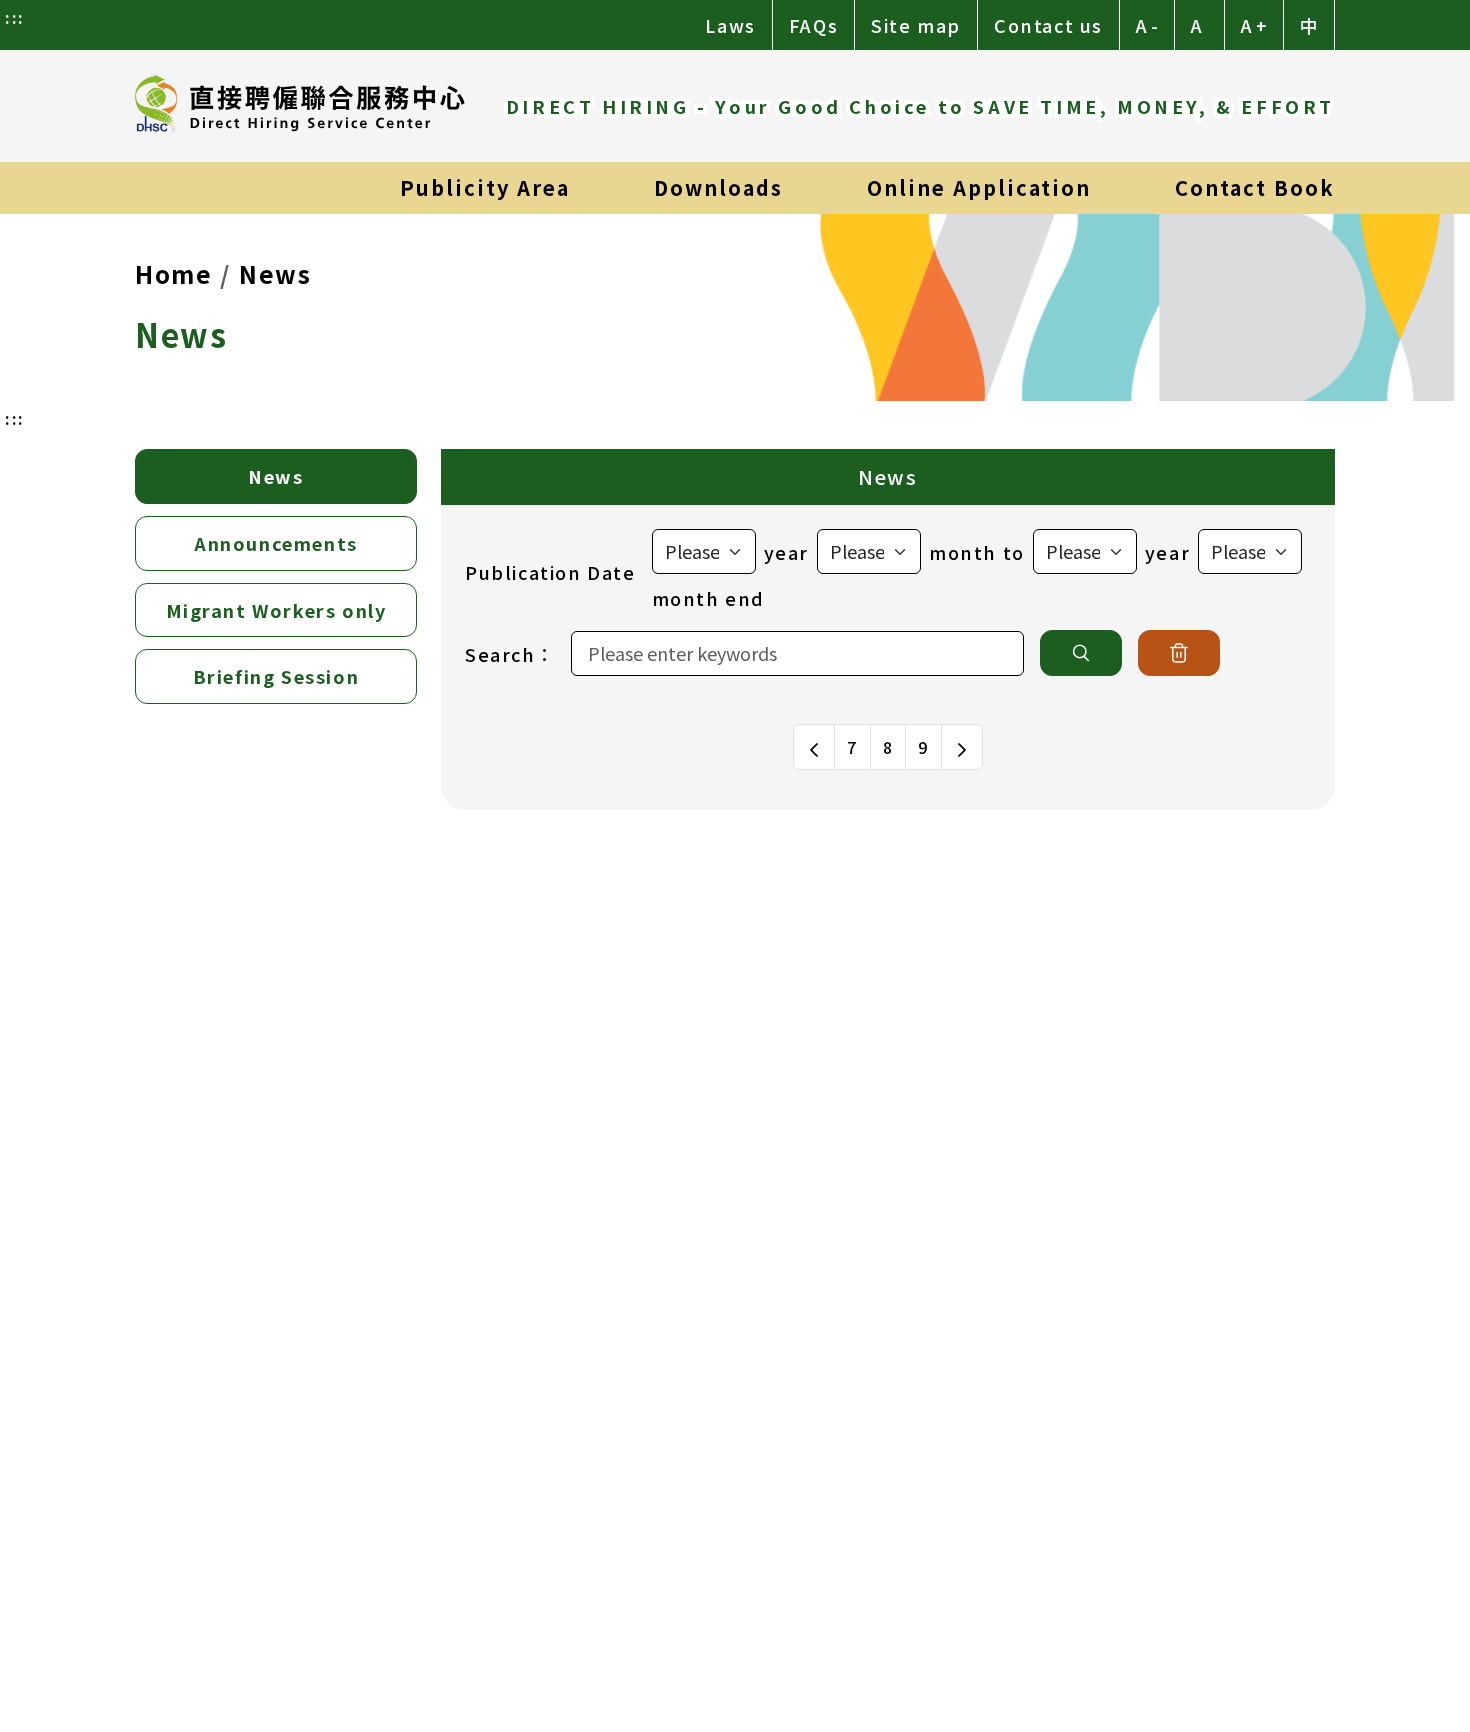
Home (173, 273)
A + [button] (1254, 25)
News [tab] (275, 476)
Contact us (1048, 25)
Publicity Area (485, 187)
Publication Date (550, 572)
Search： (510, 654)
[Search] (1081, 653)
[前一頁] (814, 747)
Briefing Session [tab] (276, 676)
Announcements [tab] (276, 543)
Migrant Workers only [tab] (276, 610)
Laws (730, 25)
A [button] (1196, 25)
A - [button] (1147, 25)
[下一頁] (962, 747)
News (275, 273)
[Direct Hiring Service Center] (300, 106)
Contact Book (1255, 187)
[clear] (1179, 653)
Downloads (718, 187)
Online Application (979, 187)
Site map (916, 25)
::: (15, 17)
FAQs (813, 25)
